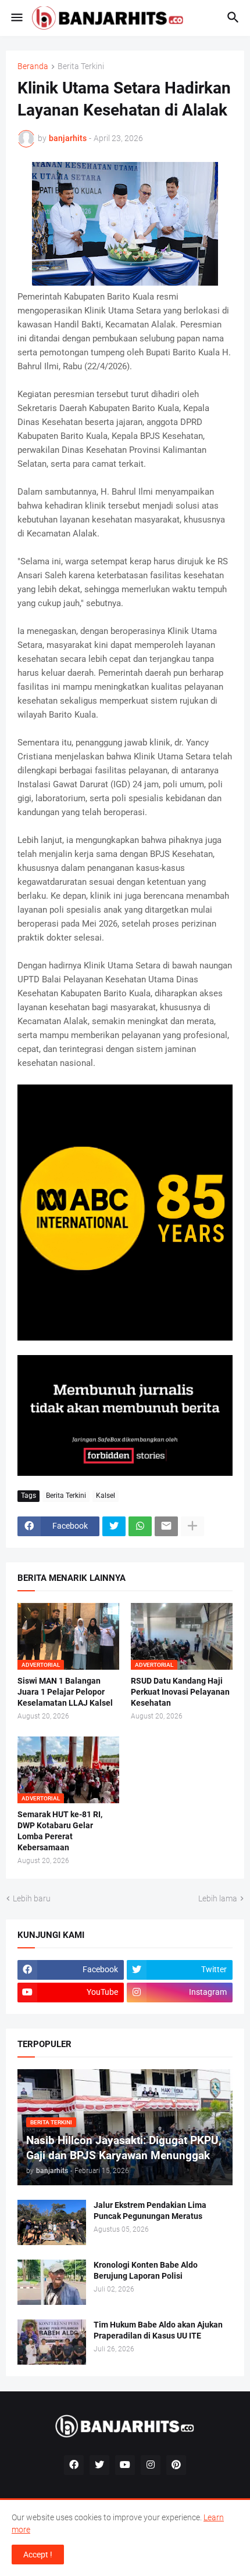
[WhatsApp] (140, 1526)
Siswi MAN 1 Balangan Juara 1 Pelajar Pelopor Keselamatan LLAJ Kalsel (65, 1692)
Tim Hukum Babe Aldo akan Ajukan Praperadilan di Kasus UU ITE (158, 2330)
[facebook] (74, 2465)
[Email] (166, 1526)
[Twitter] (114, 1526)
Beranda (33, 66)
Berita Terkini (81, 66)
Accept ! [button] (38, 2555)
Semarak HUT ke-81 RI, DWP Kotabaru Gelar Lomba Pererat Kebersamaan (60, 1831)
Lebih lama (218, 1898)
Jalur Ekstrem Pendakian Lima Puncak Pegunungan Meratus (150, 2211)
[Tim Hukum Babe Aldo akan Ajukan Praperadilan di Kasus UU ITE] (52, 2342)
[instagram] (151, 2465)
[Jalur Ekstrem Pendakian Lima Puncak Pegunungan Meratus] (52, 2222)
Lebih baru (32, 1898)
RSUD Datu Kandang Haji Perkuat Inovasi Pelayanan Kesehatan (180, 1692)
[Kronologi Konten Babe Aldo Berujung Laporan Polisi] (52, 2282)
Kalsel (106, 1496)
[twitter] (99, 2465)
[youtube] (125, 2465)
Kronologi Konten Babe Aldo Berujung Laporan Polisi (146, 2270)
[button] (16, 18)
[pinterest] (176, 2465)
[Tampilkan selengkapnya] (192, 1526)
